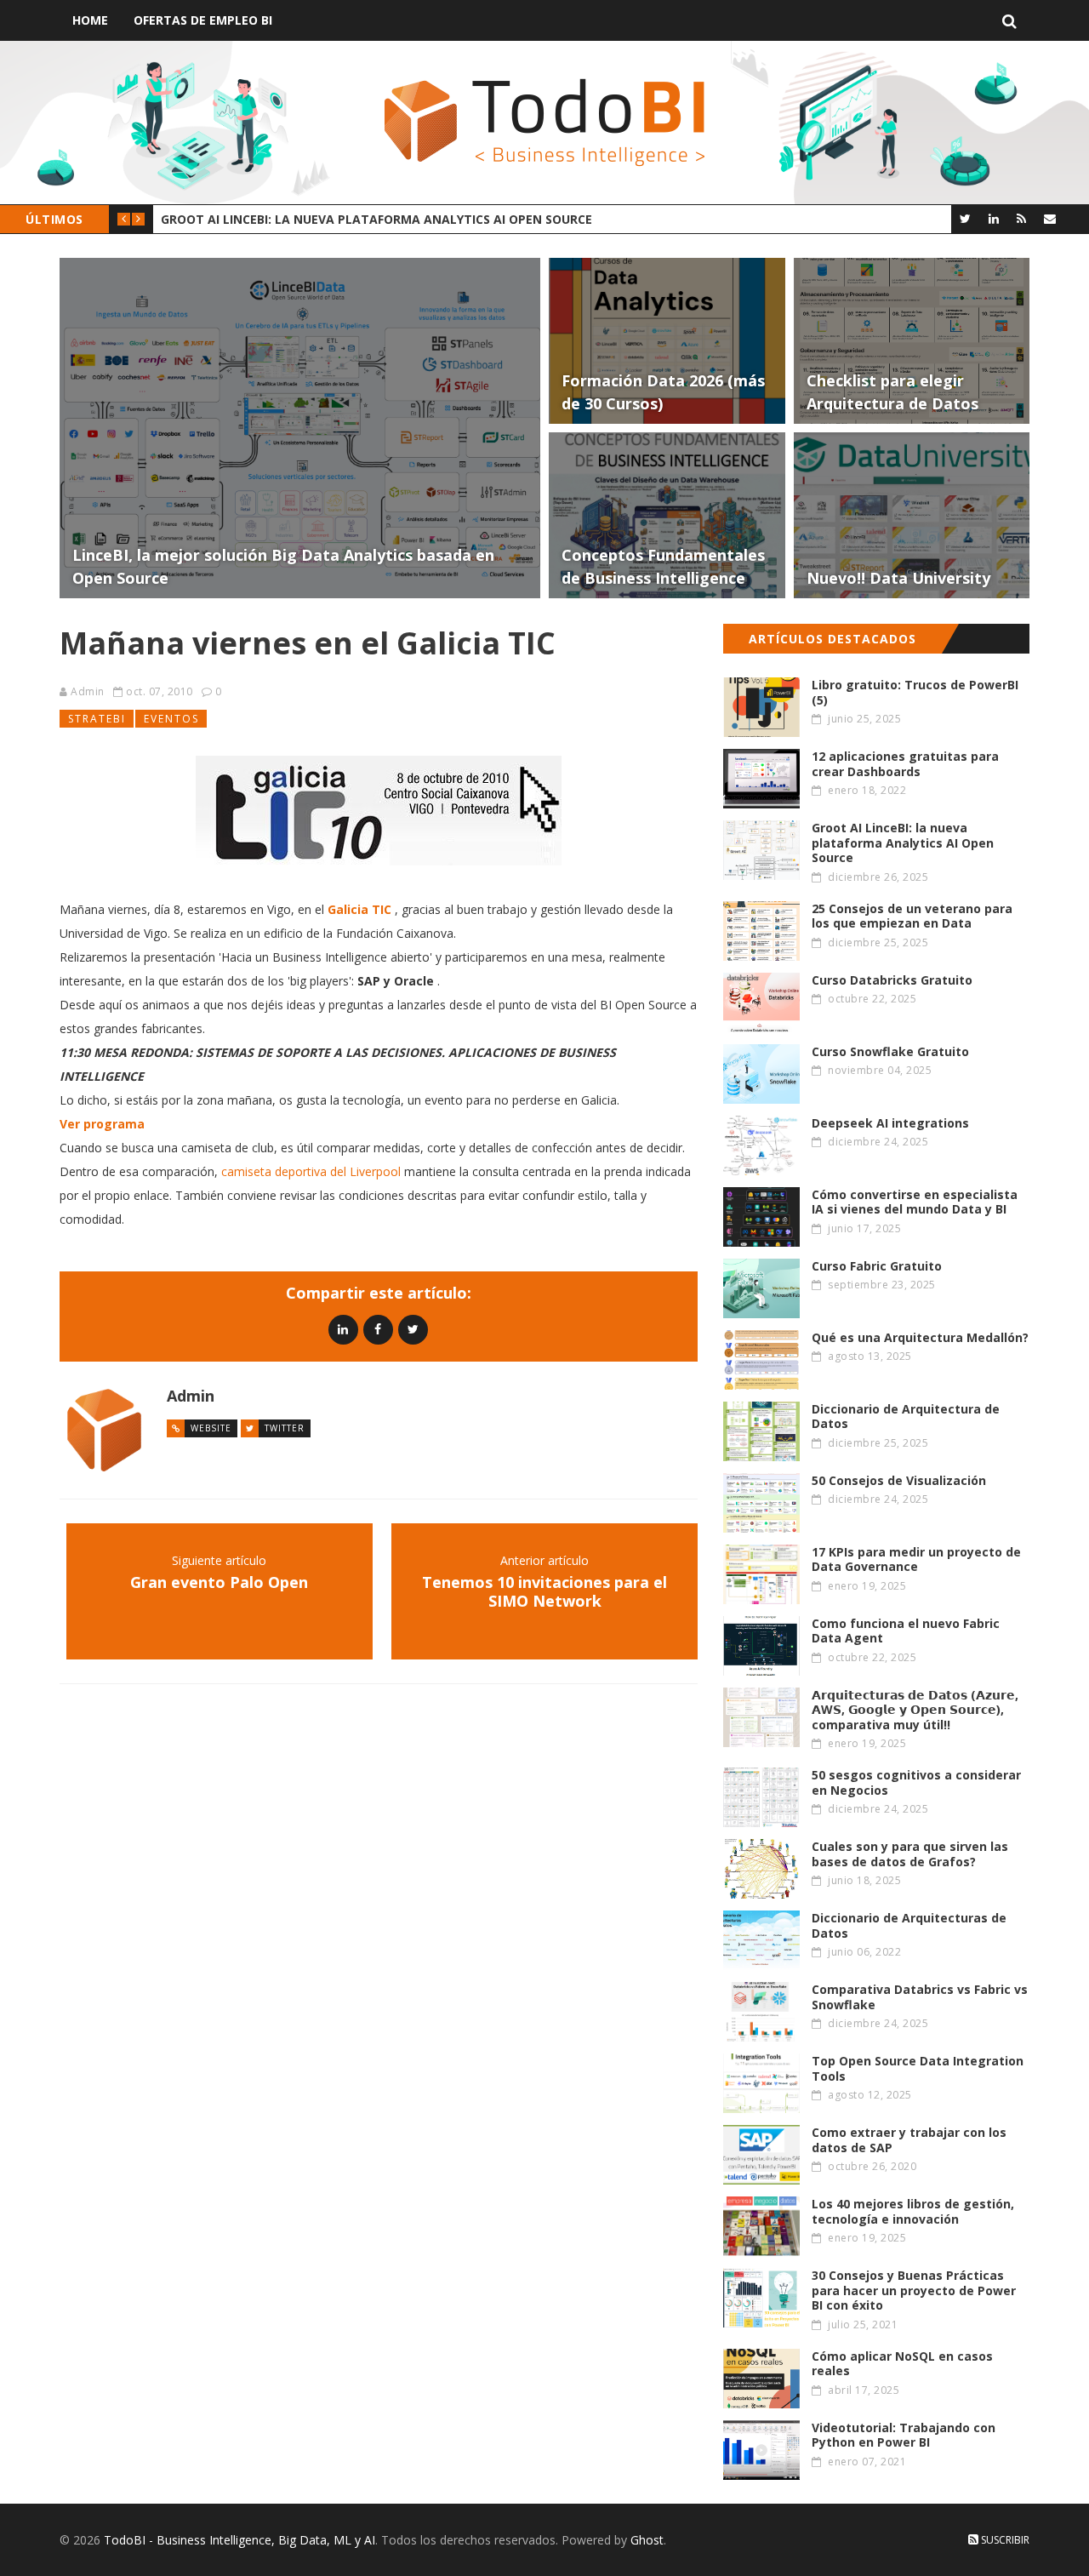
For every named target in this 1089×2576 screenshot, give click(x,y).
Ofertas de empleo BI (203, 20)
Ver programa (102, 1124)
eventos (171, 719)
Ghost (647, 2540)
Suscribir (1004, 2540)
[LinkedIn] (993, 218)
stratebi (97, 719)
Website (211, 1428)
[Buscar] (1009, 20)
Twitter (285, 1428)
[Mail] (1049, 218)
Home (90, 20)
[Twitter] (965, 218)
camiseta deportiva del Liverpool (311, 1171)
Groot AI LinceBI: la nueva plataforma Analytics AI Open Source (376, 219)
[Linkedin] (343, 1329)
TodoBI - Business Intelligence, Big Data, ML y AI (239, 2540)
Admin (88, 691)
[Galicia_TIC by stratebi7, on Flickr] (379, 811)
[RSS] (1021, 218)
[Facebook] (378, 1329)
